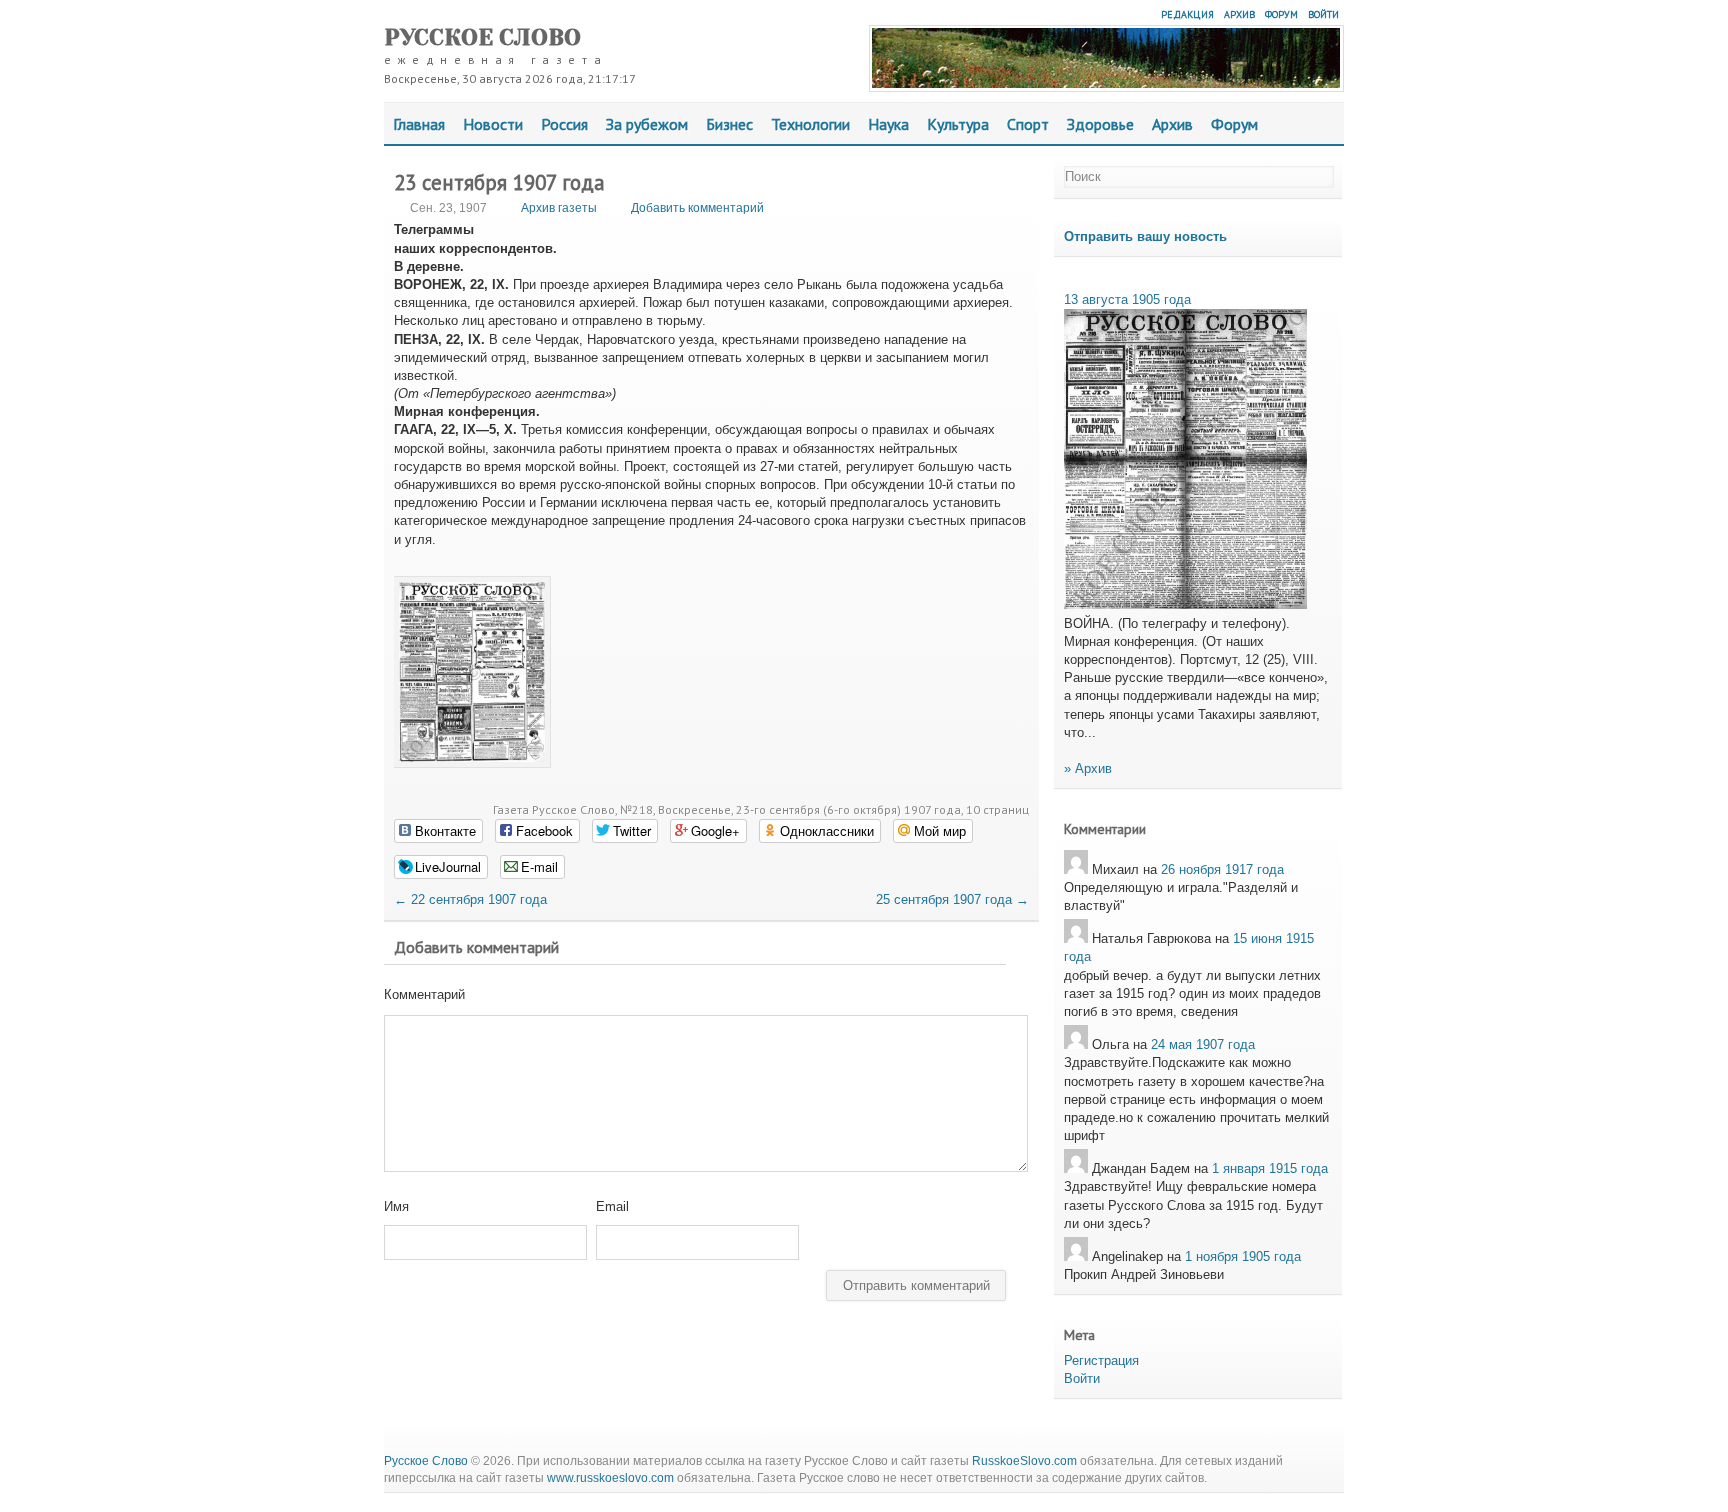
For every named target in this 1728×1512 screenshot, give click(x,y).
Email (612, 1206)
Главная (419, 124)
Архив (1239, 14)
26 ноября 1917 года (1222, 869)
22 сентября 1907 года (470, 899)
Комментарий (424, 994)
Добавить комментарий (697, 208)
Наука (888, 124)
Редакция (1187, 14)
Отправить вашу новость (1145, 236)
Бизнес (729, 124)
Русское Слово (482, 37)
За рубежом (647, 124)
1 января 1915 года (1270, 1168)
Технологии (810, 124)
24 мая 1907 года (1203, 1044)
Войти (1323, 14)
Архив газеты (559, 208)
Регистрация (1101, 1360)
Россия (564, 124)
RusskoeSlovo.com (1024, 1461)
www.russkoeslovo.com (610, 1478)
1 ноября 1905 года (1243, 1256)
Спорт (1028, 124)
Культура (958, 124)
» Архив (1088, 768)
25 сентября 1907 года (952, 899)
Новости (493, 124)
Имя (396, 1206)
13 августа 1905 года (1127, 299)
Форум (1281, 14)
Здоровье (1100, 124)
